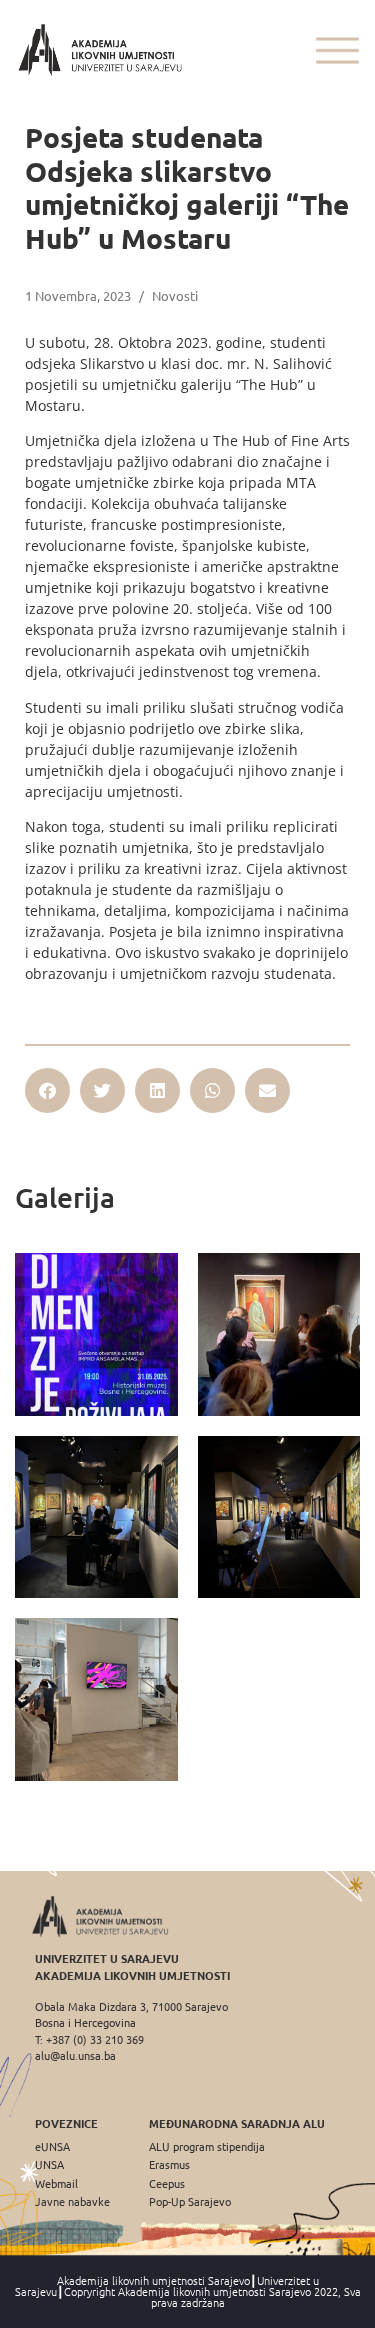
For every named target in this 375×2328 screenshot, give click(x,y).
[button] (47, 1090)
